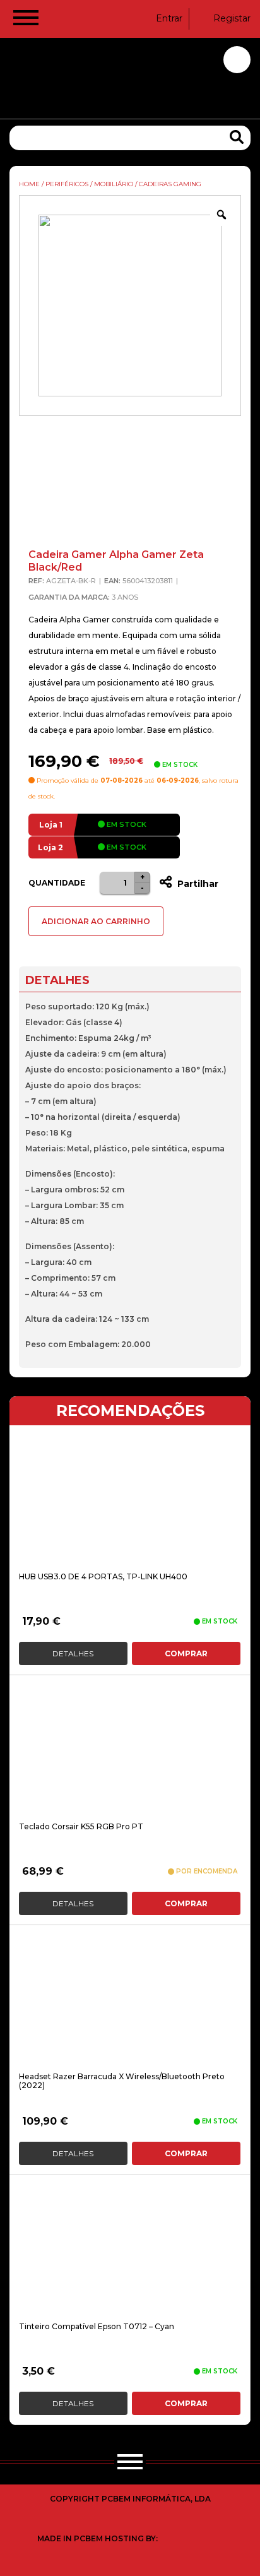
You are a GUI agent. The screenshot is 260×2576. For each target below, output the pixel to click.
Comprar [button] (186, 1653)
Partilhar (197, 884)
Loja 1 (51, 825)
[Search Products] (237, 137)
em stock (126, 824)
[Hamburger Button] (26, 20)
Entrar (169, 18)
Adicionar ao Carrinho (96, 921)
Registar (232, 18)
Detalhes (73, 1653)
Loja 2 (50, 847)
